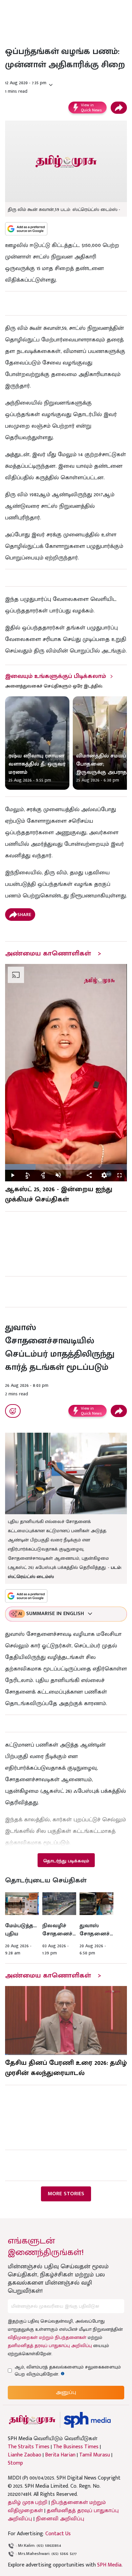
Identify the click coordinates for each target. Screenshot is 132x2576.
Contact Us (58, 2534)
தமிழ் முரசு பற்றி (28, 2502)
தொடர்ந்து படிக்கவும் (66, 1861)
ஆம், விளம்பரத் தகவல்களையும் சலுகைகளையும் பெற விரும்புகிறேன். (68, 2371)
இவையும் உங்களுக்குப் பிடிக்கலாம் (56, 676)
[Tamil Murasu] (32, 2420)
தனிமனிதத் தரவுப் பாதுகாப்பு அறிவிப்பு (50, 2346)
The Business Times (76, 2447)
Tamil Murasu (95, 2455)
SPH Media (109, 2565)
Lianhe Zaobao (25, 2455)
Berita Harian (60, 2455)
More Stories (66, 2194)
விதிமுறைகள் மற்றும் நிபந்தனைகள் (47, 2337)
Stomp (15, 2463)
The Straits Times (29, 2447)
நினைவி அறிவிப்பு (60, 2519)
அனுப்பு (66, 2392)
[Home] (87, 2420)
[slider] (66, 1167)
